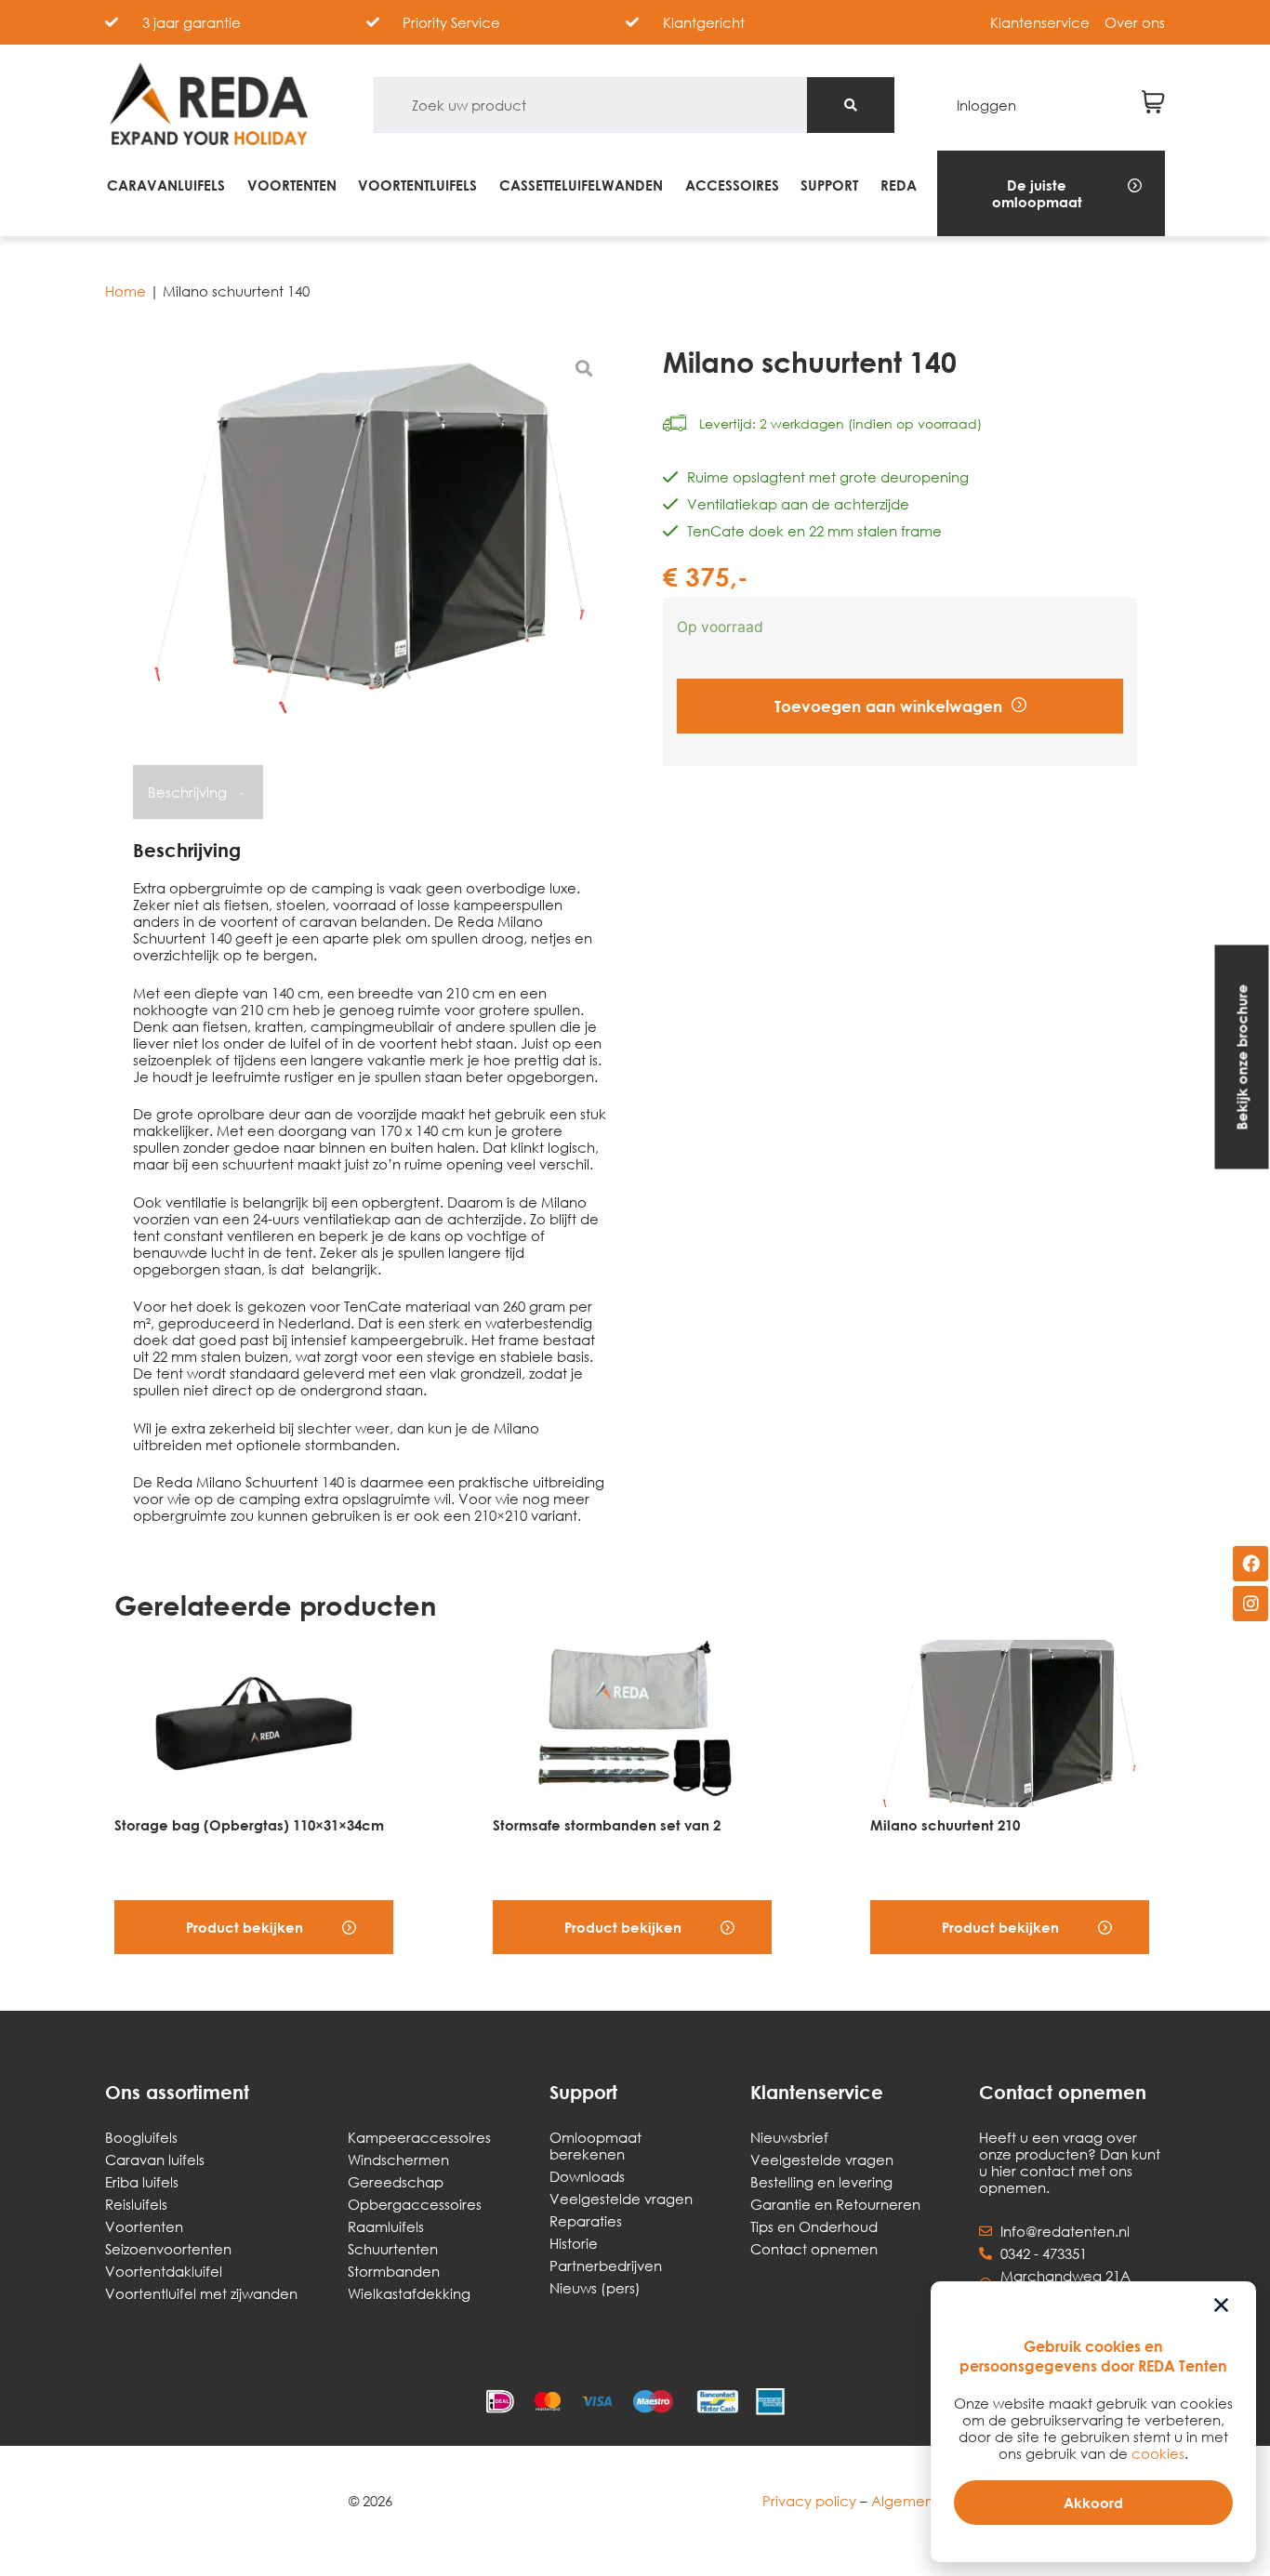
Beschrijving (189, 792)
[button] (1051, 193)
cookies (1158, 2453)
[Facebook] (1250, 1564)
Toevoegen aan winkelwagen (888, 706)
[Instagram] (1250, 1604)
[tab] (196, 792)
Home (126, 291)
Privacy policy (809, 2501)
